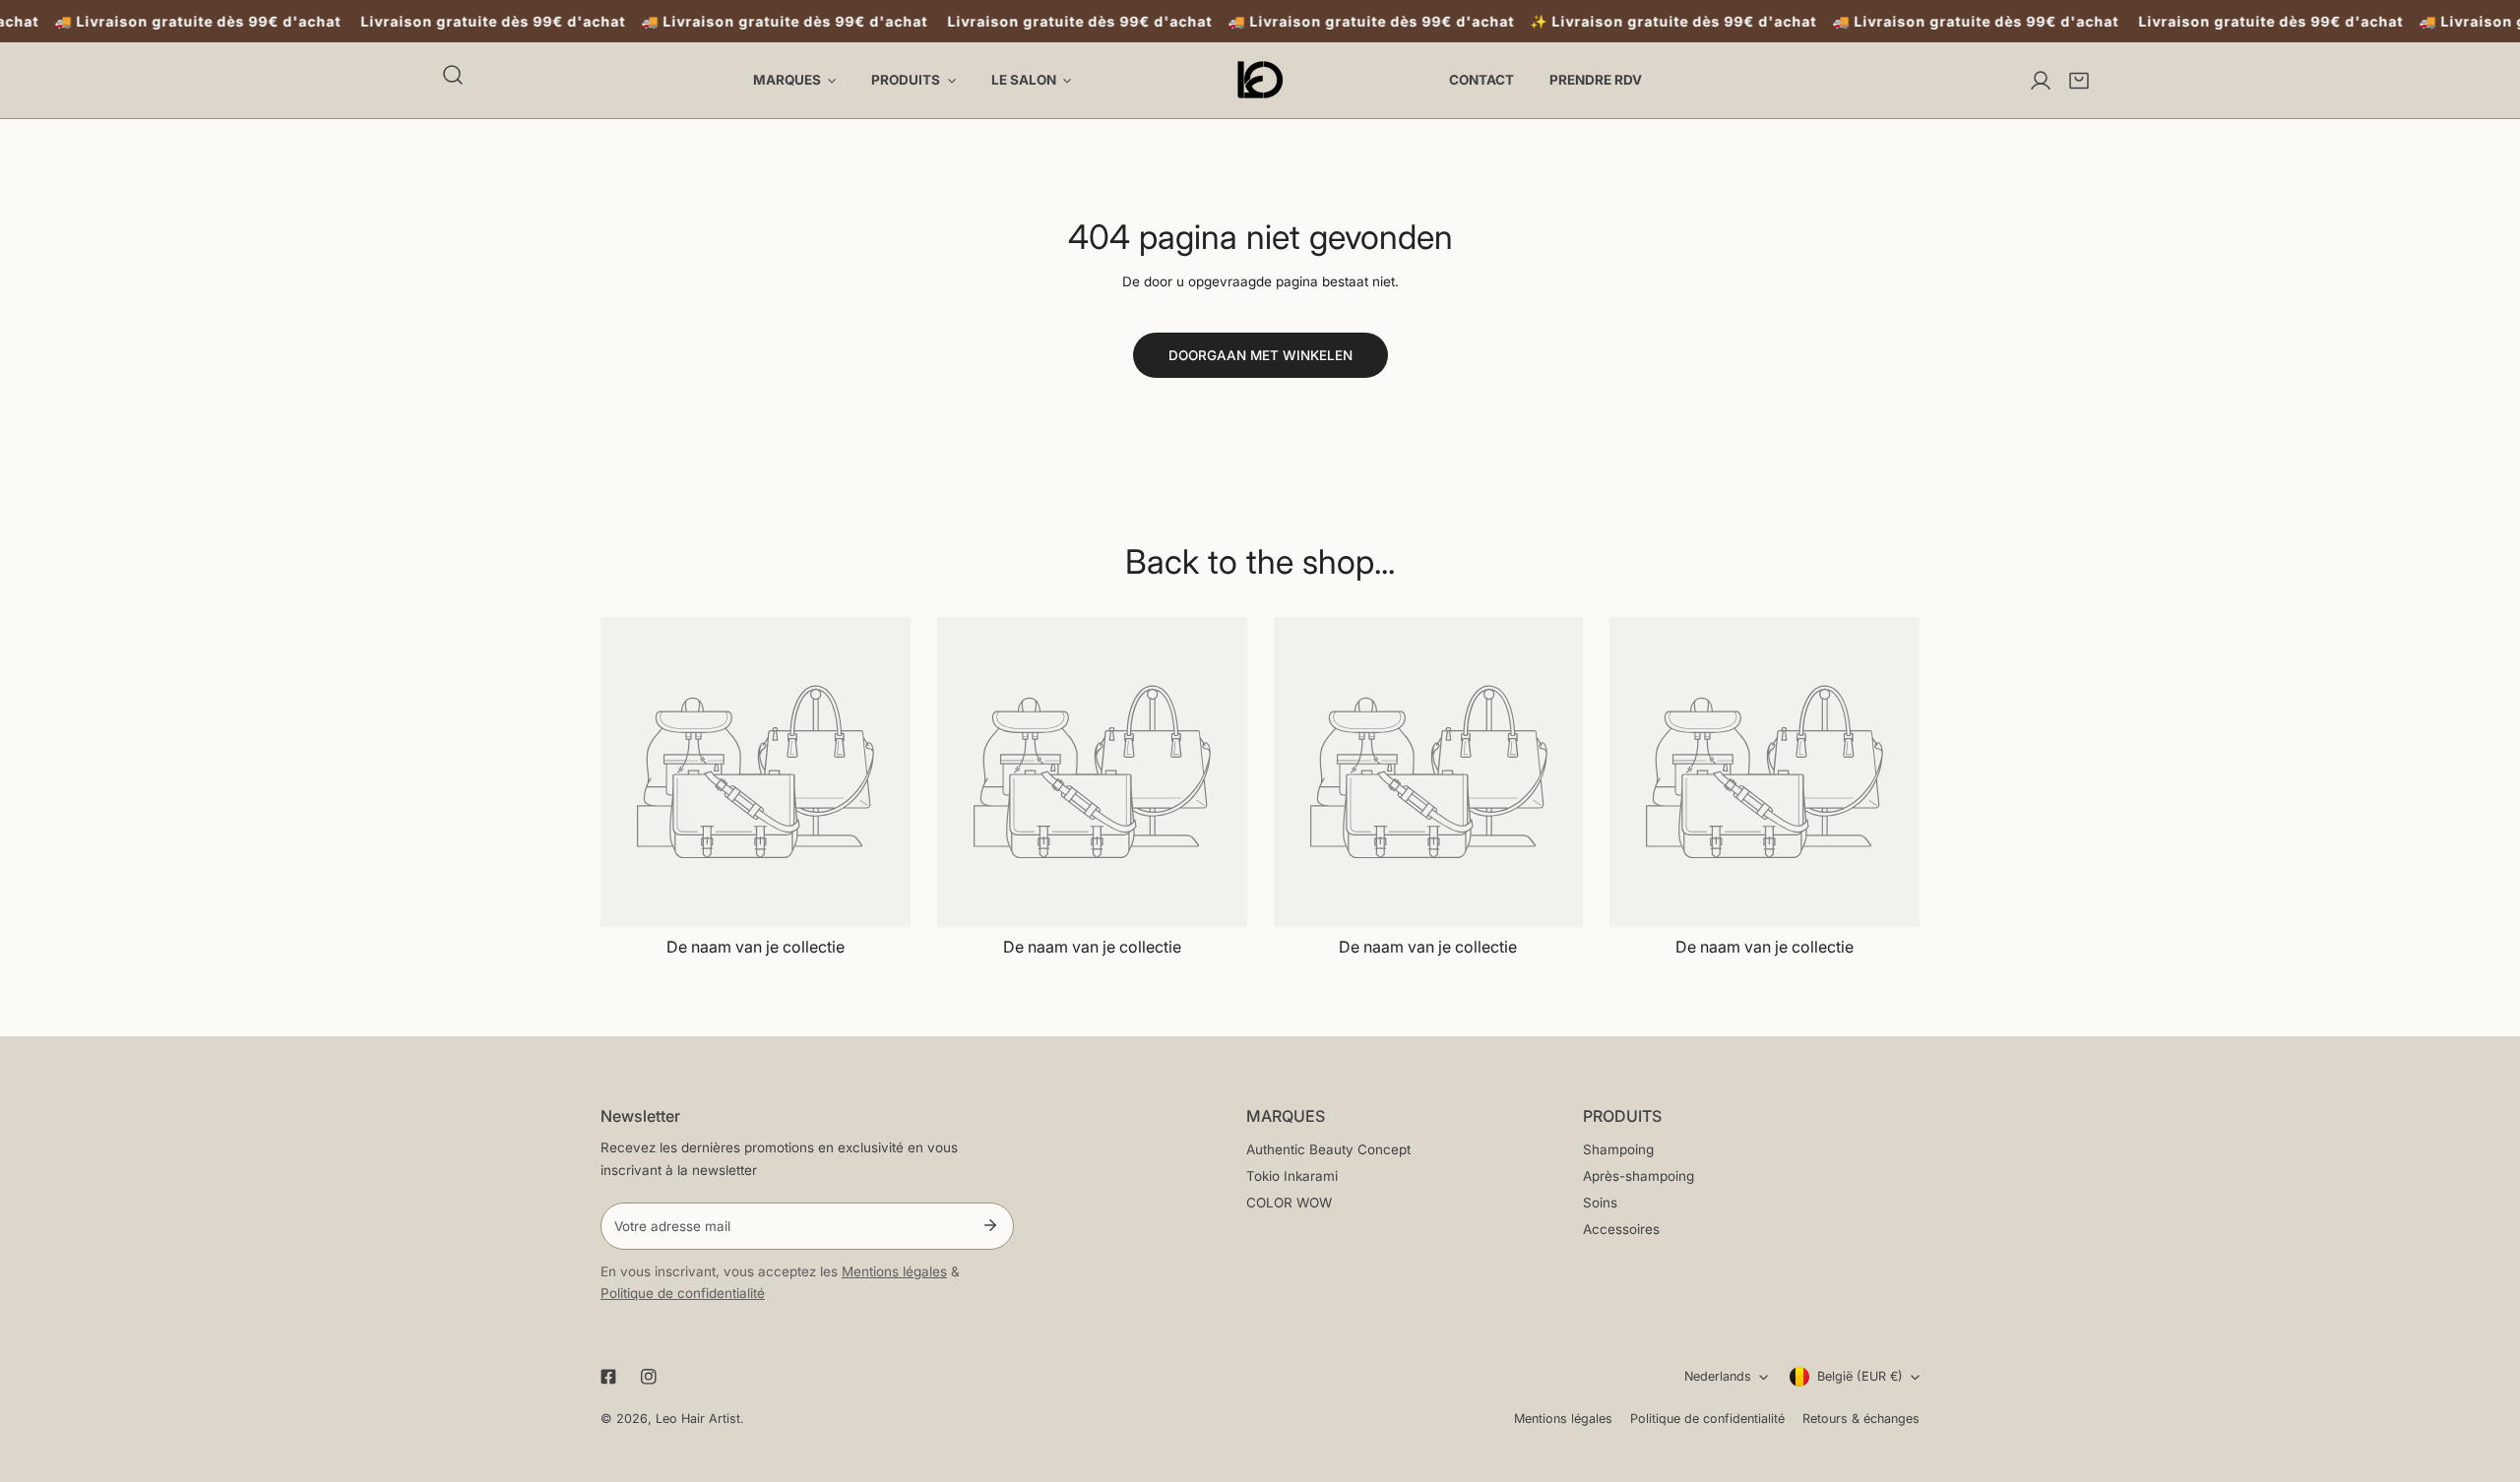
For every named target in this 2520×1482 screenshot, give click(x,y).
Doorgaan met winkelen (1260, 355)
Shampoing (1618, 1149)
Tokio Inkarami (1292, 1176)
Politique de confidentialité (683, 1293)
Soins (1600, 1203)
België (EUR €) (1860, 1376)
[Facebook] (608, 1377)
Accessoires (1621, 1229)
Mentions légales (894, 1271)
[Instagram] (649, 1377)
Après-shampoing (1638, 1176)
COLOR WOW (1289, 1203)
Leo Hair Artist (698, 1419)
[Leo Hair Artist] (1260, 80)
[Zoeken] (453, 75)
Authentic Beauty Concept (1328, 1149)
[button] (2079, 81)
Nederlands (1718, 1376)
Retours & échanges (1861, 1419)
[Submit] (990, 1225)
